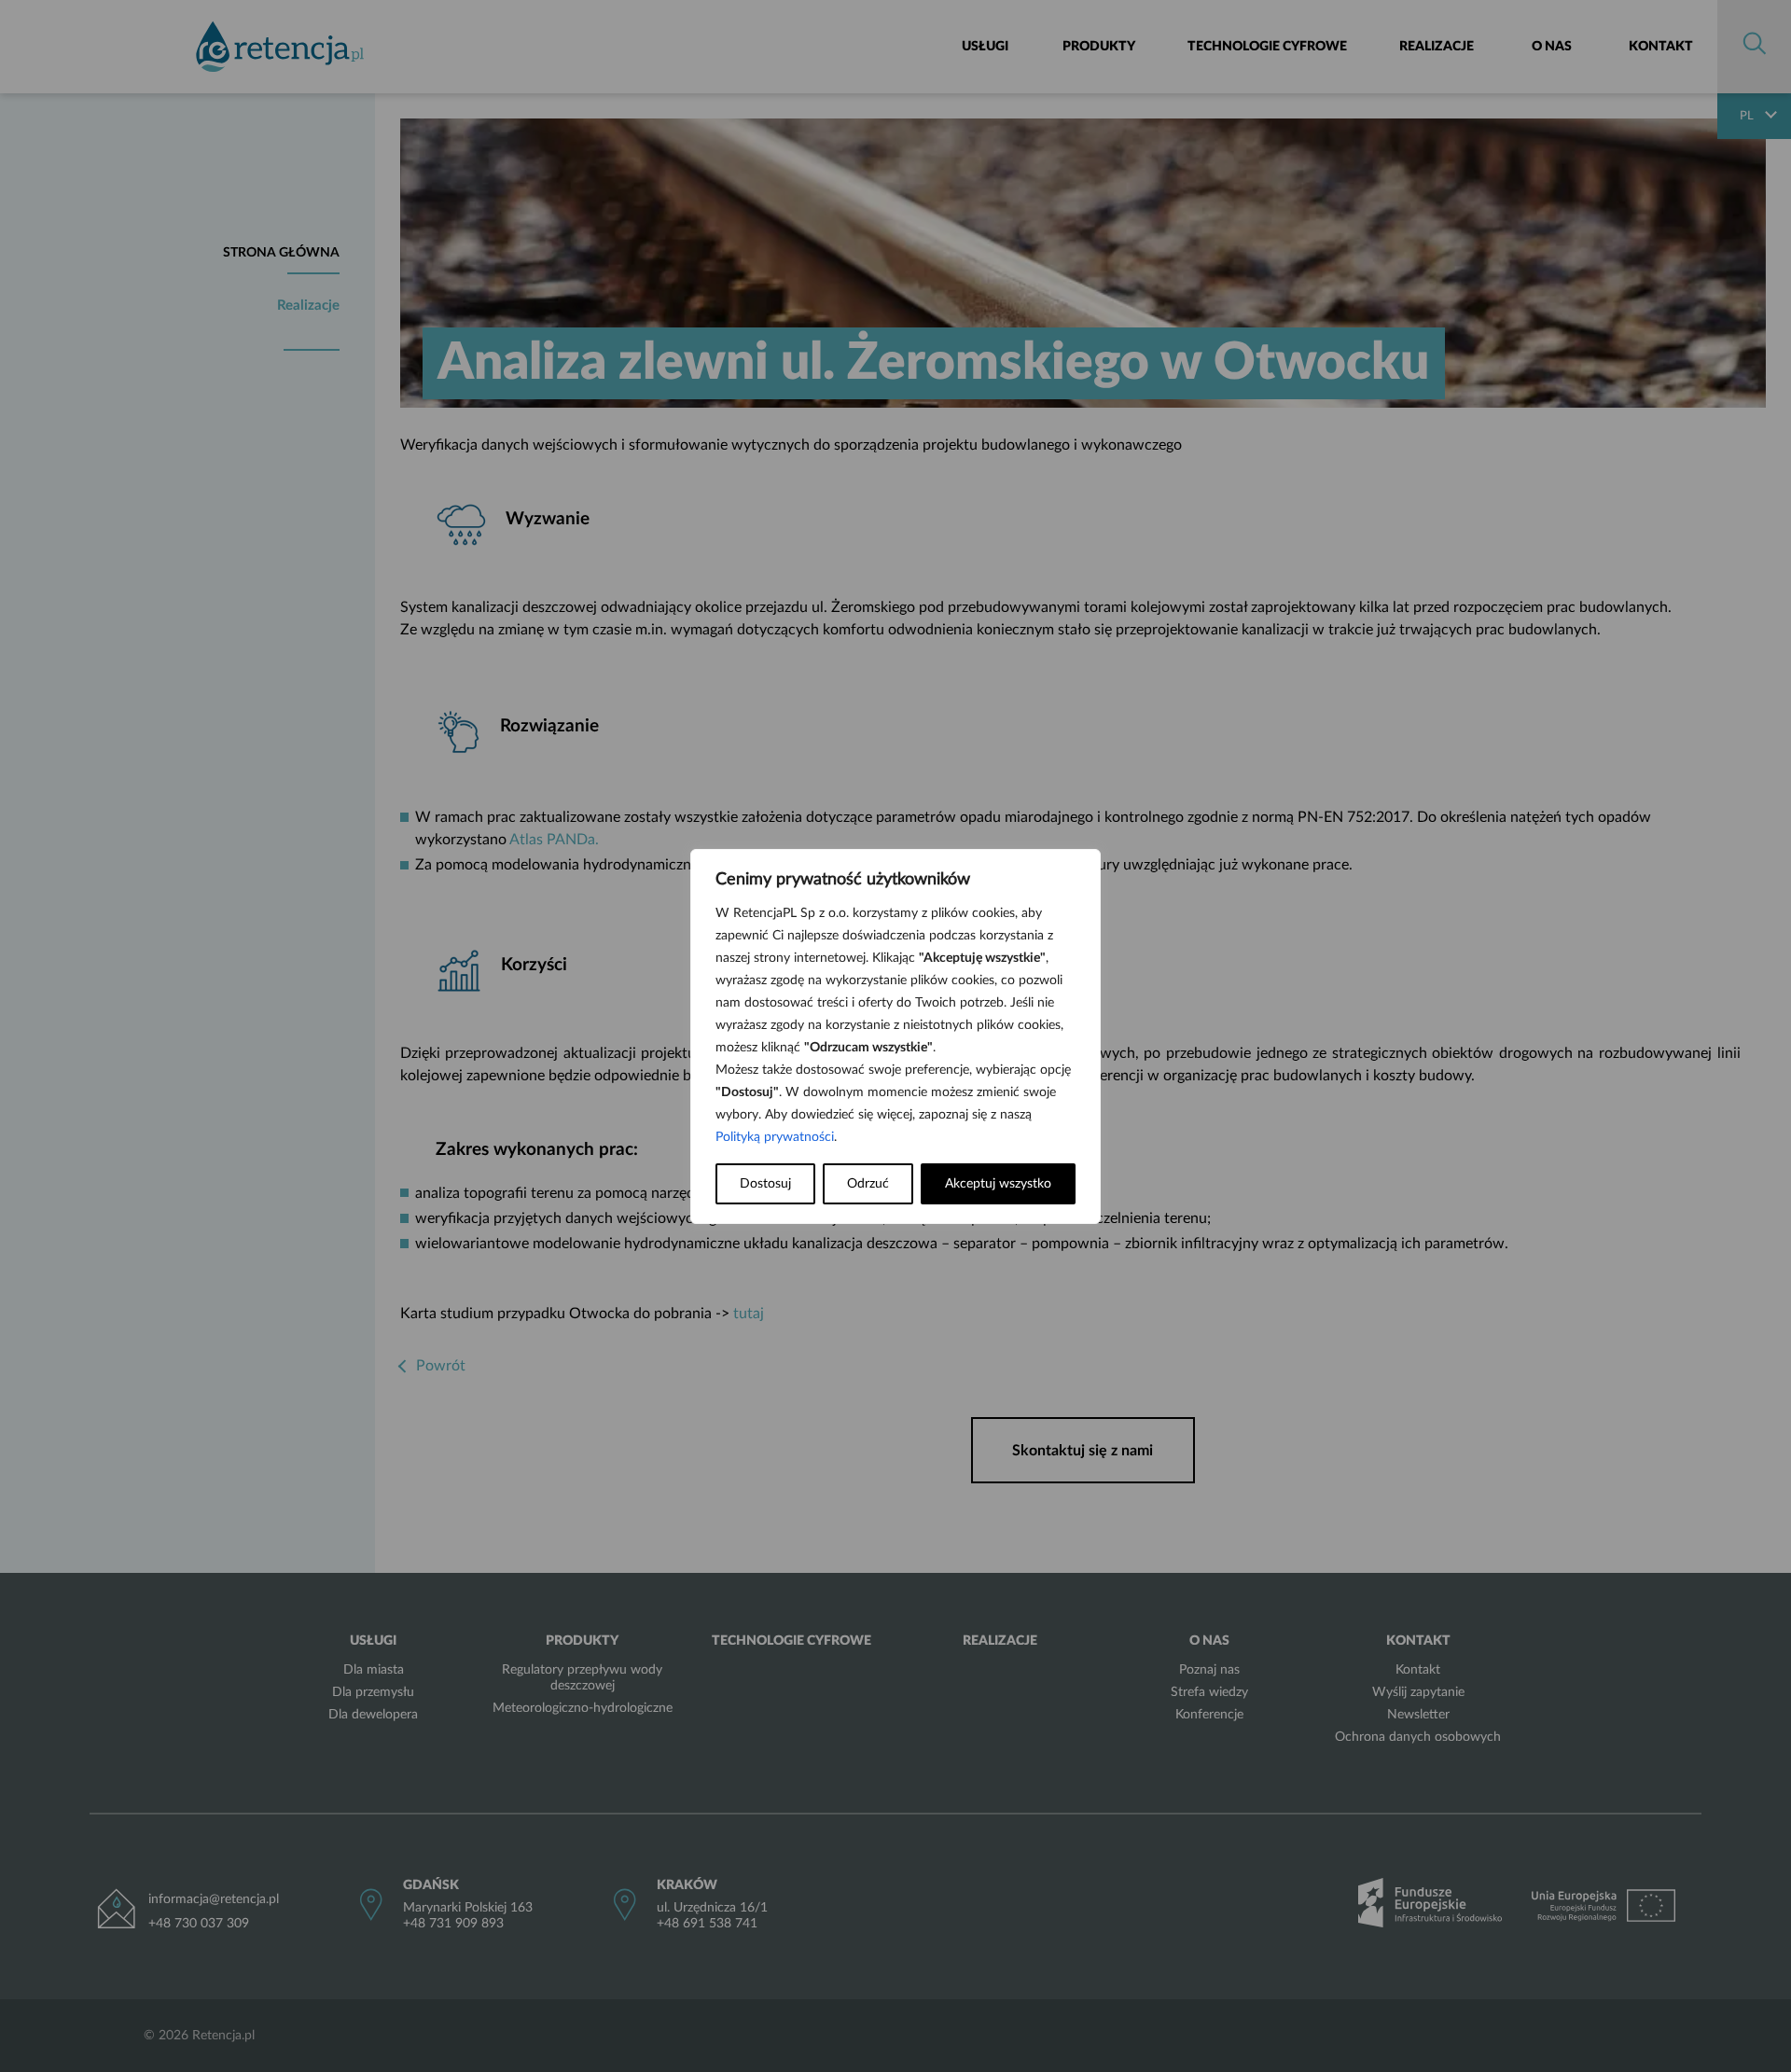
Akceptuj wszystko (998, 1184)
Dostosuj (765, 1184)
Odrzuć (868, 1184)
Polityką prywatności (775, 1137)
